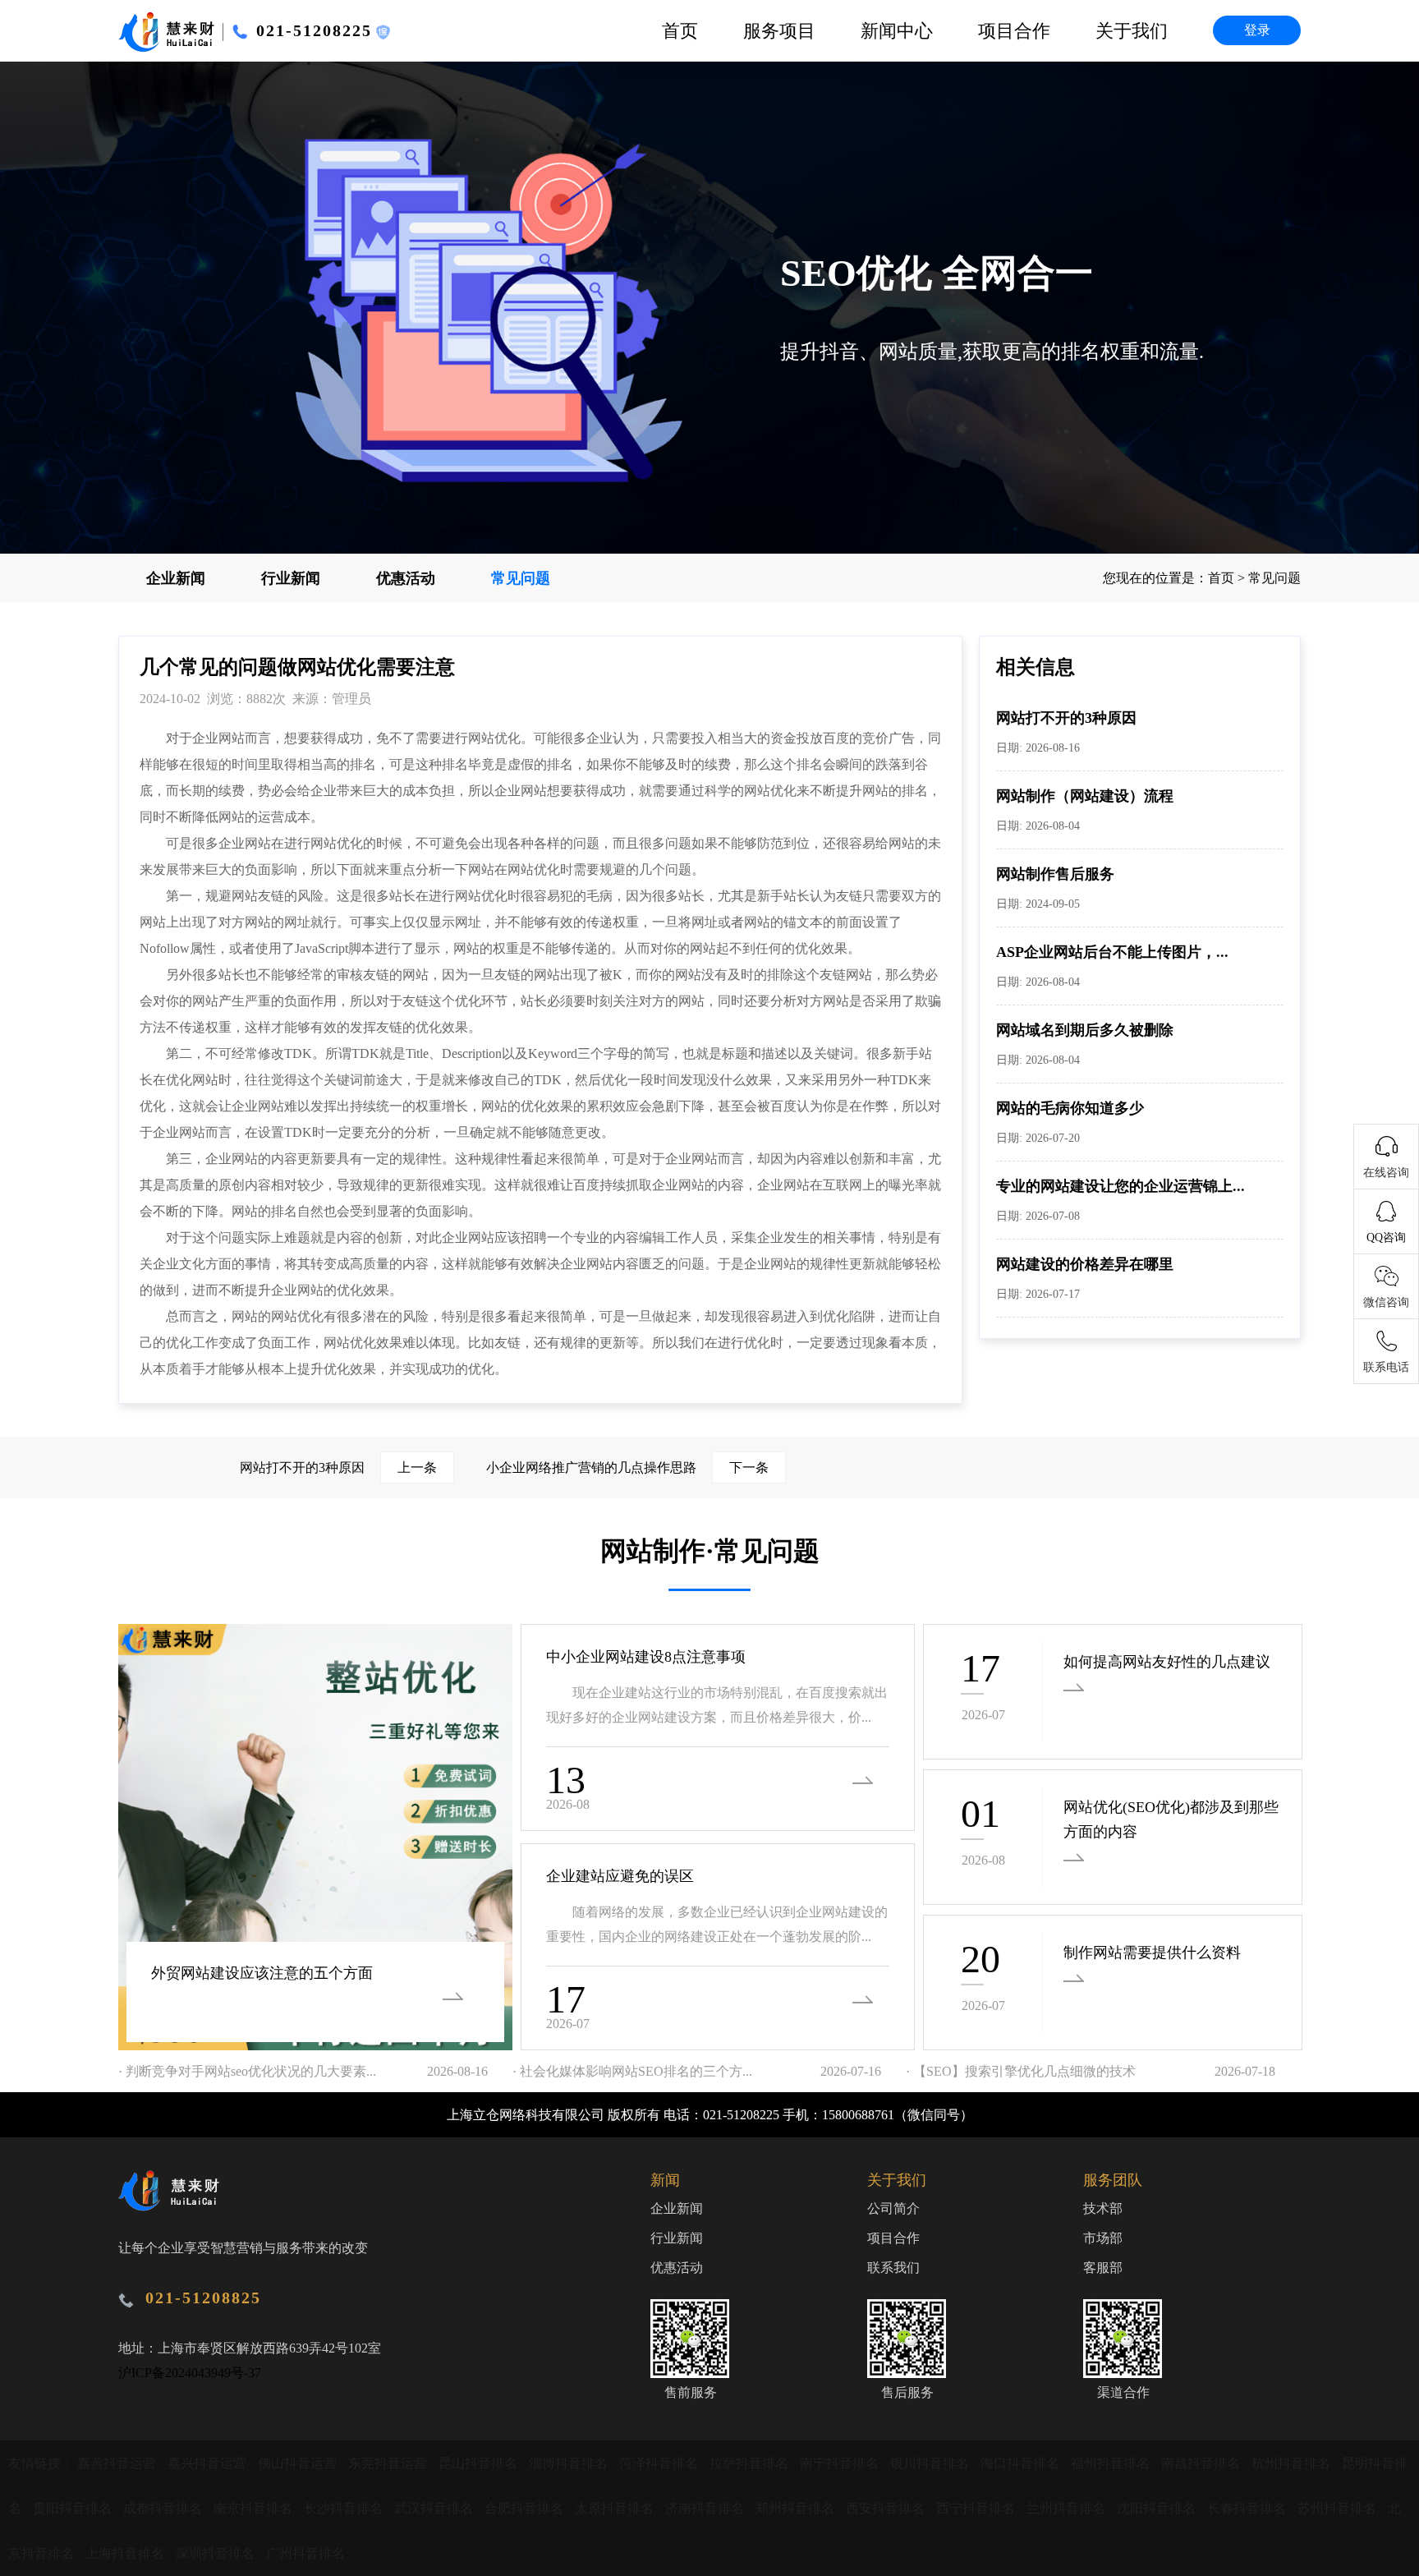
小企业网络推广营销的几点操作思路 (627, 1467)
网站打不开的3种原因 (1066, 718)
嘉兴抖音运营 (209, 2463)
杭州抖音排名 (1293, 2463)
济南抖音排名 (706, 2508)
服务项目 (779, 31)
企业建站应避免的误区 (620, 1876)
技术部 (1103, 2208)
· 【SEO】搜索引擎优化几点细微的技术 (1021, 2071)
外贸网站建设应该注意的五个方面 (262, 1973)
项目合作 (1014, 31)
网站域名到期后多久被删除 (1085, 1030)
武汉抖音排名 (435, 2508)
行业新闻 (291, 578)
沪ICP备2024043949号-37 (190, 2373)
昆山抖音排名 (480, 2463)
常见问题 (521, 578)
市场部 (1103, 2238)
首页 (680, 31)
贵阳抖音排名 (74, 2508)
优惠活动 (406, 578)
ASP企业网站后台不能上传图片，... (1112, 952)
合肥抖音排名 (526, 2508)
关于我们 (1132, 31)
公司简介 (893, 2208)
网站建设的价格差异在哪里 (1085, 1264)
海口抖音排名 (1022, 2463)
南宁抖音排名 (841, 2463)
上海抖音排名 (126, 2553)
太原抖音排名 (616, 2508)
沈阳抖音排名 (1158, 2508)
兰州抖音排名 (1068, 2508)
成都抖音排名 (164, 2508)
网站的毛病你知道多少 (1070, 1108)
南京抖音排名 (255, 2508)
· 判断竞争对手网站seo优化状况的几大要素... (247, 2071)
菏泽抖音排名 (660, 2463)
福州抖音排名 (1112, 2463)
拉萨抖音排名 (751, 2463)
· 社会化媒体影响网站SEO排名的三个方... (632, 2071)
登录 (1257, 30)
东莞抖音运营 (389, 2463)
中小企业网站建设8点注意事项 (646, 1657)
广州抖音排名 (305, 2553)
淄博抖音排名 (570, 2463)
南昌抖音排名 (1202, 2463)
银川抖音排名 (931, 2463)
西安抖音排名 (887, 2508)
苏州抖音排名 (1339, 2508)
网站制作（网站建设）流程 (1085, 796)
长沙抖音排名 (345, 2508)
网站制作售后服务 (1055, 874)
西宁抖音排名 (977, 2508)
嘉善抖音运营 (118, 2463)
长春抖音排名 (1248, 2508)
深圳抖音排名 (217, 2553)
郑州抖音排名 (797, 2508)
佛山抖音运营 (299, 2463)
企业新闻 (176, 578)
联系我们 (893, 2268)
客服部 (1103, 2268)
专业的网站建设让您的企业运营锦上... (1121, 1186)
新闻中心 (897, 31)
